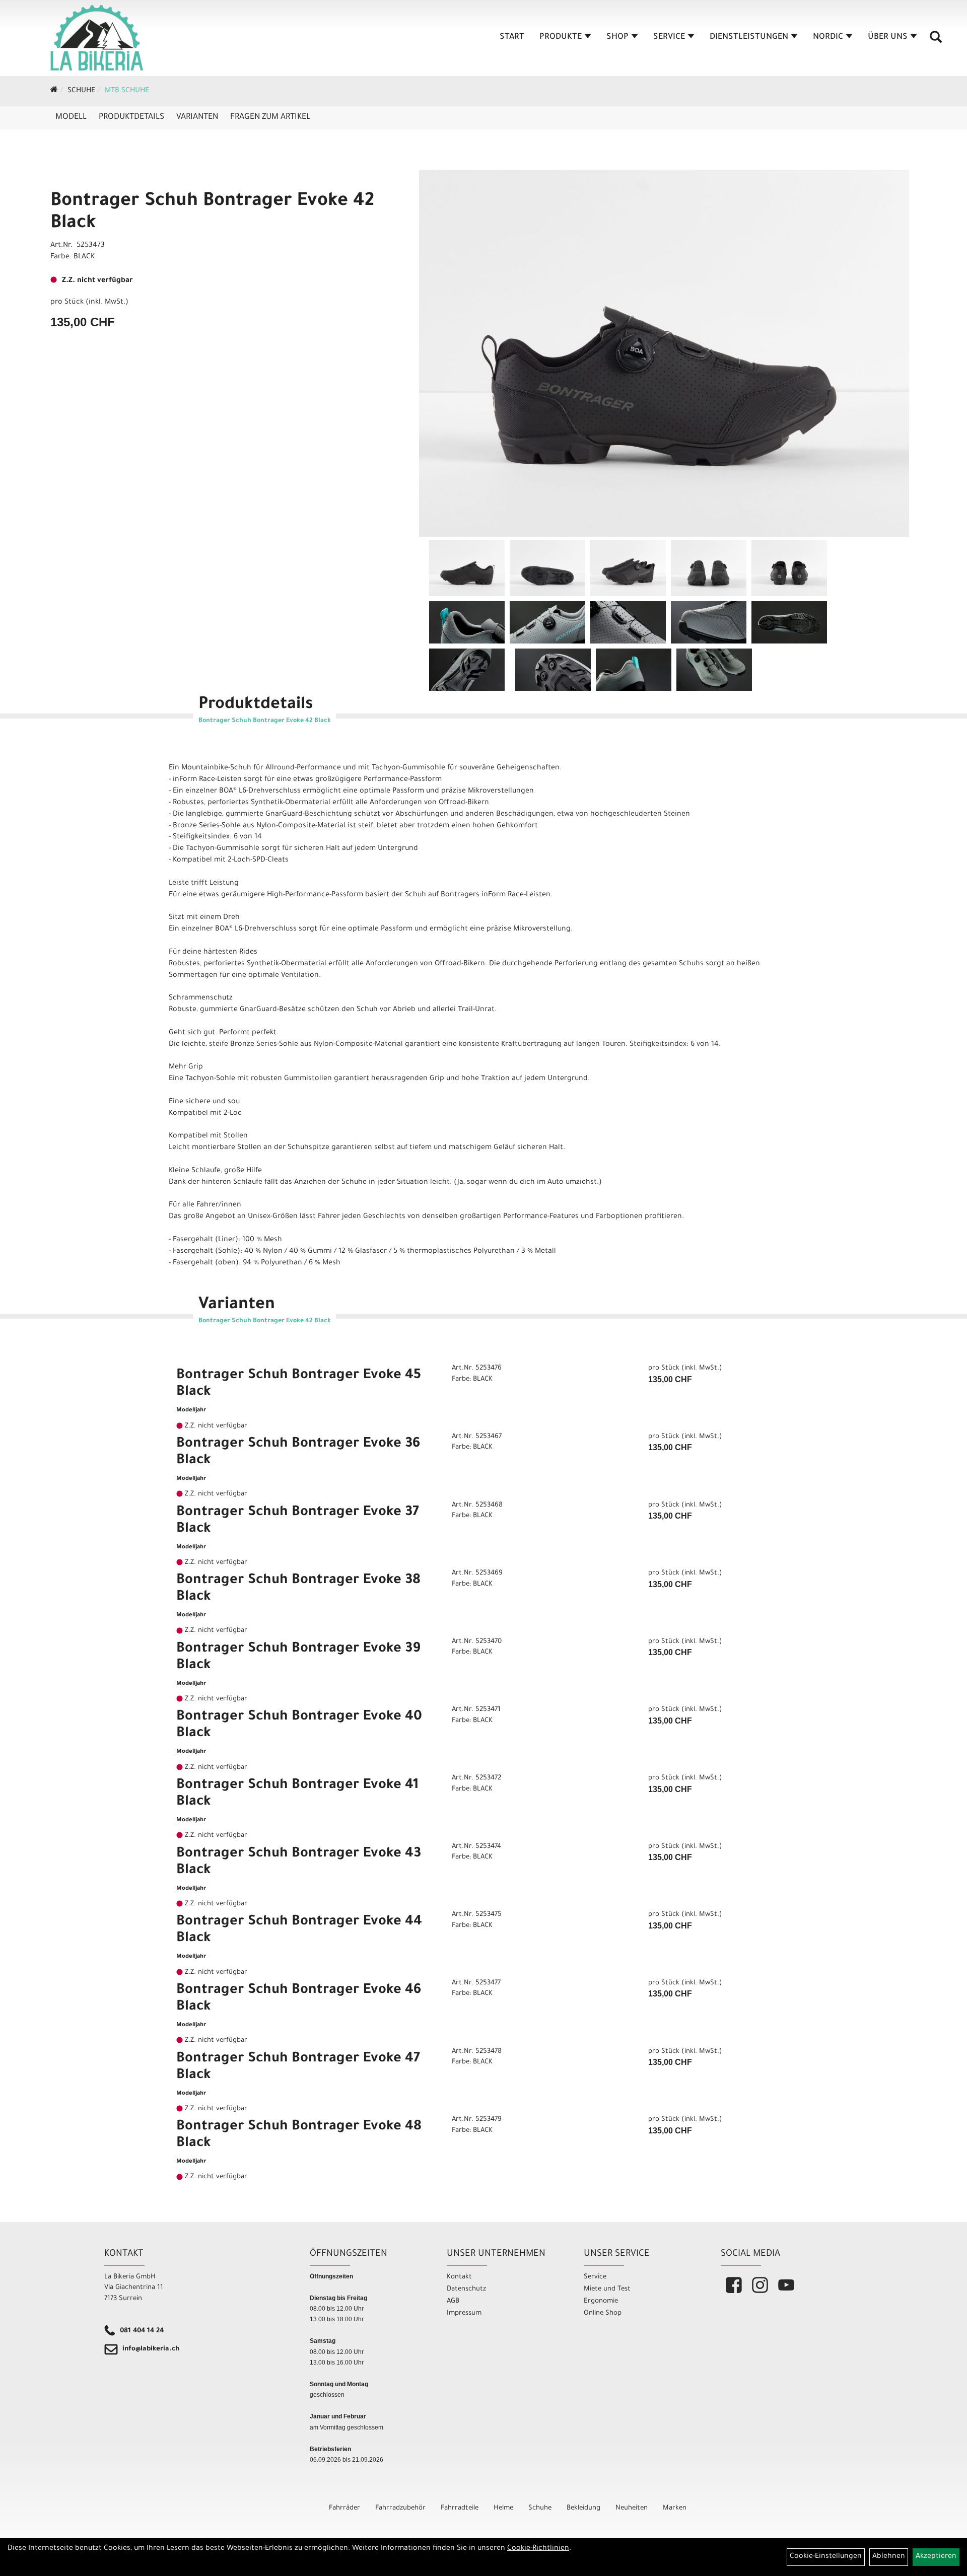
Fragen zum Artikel (270, 117)
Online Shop (603, 2313)
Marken (675, 2508)
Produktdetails (131, 117)
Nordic (828, 37)
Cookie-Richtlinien (538, 2549)
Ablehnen (889, 2557)
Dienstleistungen (749, 37)
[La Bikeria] (97, 38)
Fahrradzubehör (400, 2508)
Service (669, 37)
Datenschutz (466, 2289)
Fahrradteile (460, 2508)
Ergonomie (601, 2301)
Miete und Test (607, 2289)
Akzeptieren (936, 2557)
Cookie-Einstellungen (826, 2557)
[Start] (54, 91)
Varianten (197, 117)
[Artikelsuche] (936, 41)
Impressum (464, 2313)
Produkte (561, 37)
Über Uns (888, 37)
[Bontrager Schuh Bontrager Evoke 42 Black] (664, 353)
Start (512, 37)
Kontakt (459, 2277)
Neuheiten (632, 2508)
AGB (453, 2301)
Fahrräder (344, 2508)
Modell (71, 117)
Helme (503, 2508)
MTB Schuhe (127, 91)
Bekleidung (583, 2508)
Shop (617, 37)
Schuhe (81, 91)
